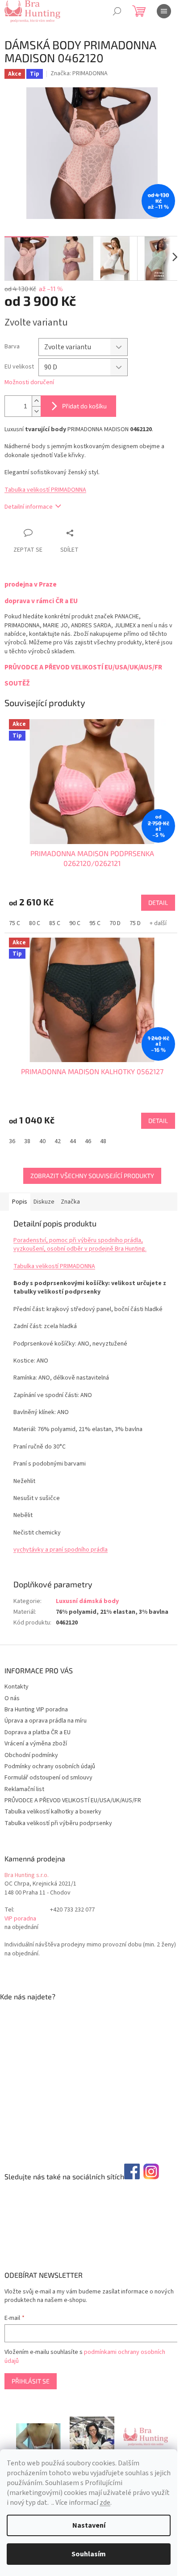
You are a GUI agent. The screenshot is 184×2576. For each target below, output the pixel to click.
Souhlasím (89, 2554)
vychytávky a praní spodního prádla (61, 1550)
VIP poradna (20, 1919)
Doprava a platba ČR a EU (38, 1732)
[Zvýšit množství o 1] (36, 401)
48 (103, 1141)
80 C (35, 923)
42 (58, 1141)
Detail (158, 902)
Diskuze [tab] (44, 1202)
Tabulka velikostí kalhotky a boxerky (53, 1812)
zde (105, 2503)
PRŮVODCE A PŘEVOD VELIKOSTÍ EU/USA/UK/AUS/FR (73, 1800)
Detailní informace (29, 507)
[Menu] (164, 11)
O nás (12, 1698)
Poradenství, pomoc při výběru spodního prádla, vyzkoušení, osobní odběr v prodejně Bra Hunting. (80, 1245)
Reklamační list (24, 1789)
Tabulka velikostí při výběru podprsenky (58, 1823)
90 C (75, 923)
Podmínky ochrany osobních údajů (50, 1766)
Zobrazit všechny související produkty (92, 1176)
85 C (55, 923)
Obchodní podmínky (31, 1755)
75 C (15, 923)
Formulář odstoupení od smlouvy (48, 1778)
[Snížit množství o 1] (36, 411)
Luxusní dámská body (87, 1601)
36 (12, 1141)
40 (42, 1141)
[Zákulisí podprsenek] (92, 2436)
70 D (115, 923)
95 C (95, 923)
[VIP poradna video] (38, 2436)
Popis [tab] (20, 1202)
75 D (135, 923)
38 (27, 1141)
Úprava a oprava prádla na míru (46, 1721)
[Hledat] (117, 11)
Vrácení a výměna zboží (36, 1744)
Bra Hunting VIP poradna (36, 1710)
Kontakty (17, 1687)
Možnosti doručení (29, 383)
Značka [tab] (70, 1202)
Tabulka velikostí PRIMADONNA (45, 490)
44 (73, 1141)
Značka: (79, 73)
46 (88, 1141)
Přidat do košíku (84, 406)
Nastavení (89, 2525)
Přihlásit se (31, 2381)
